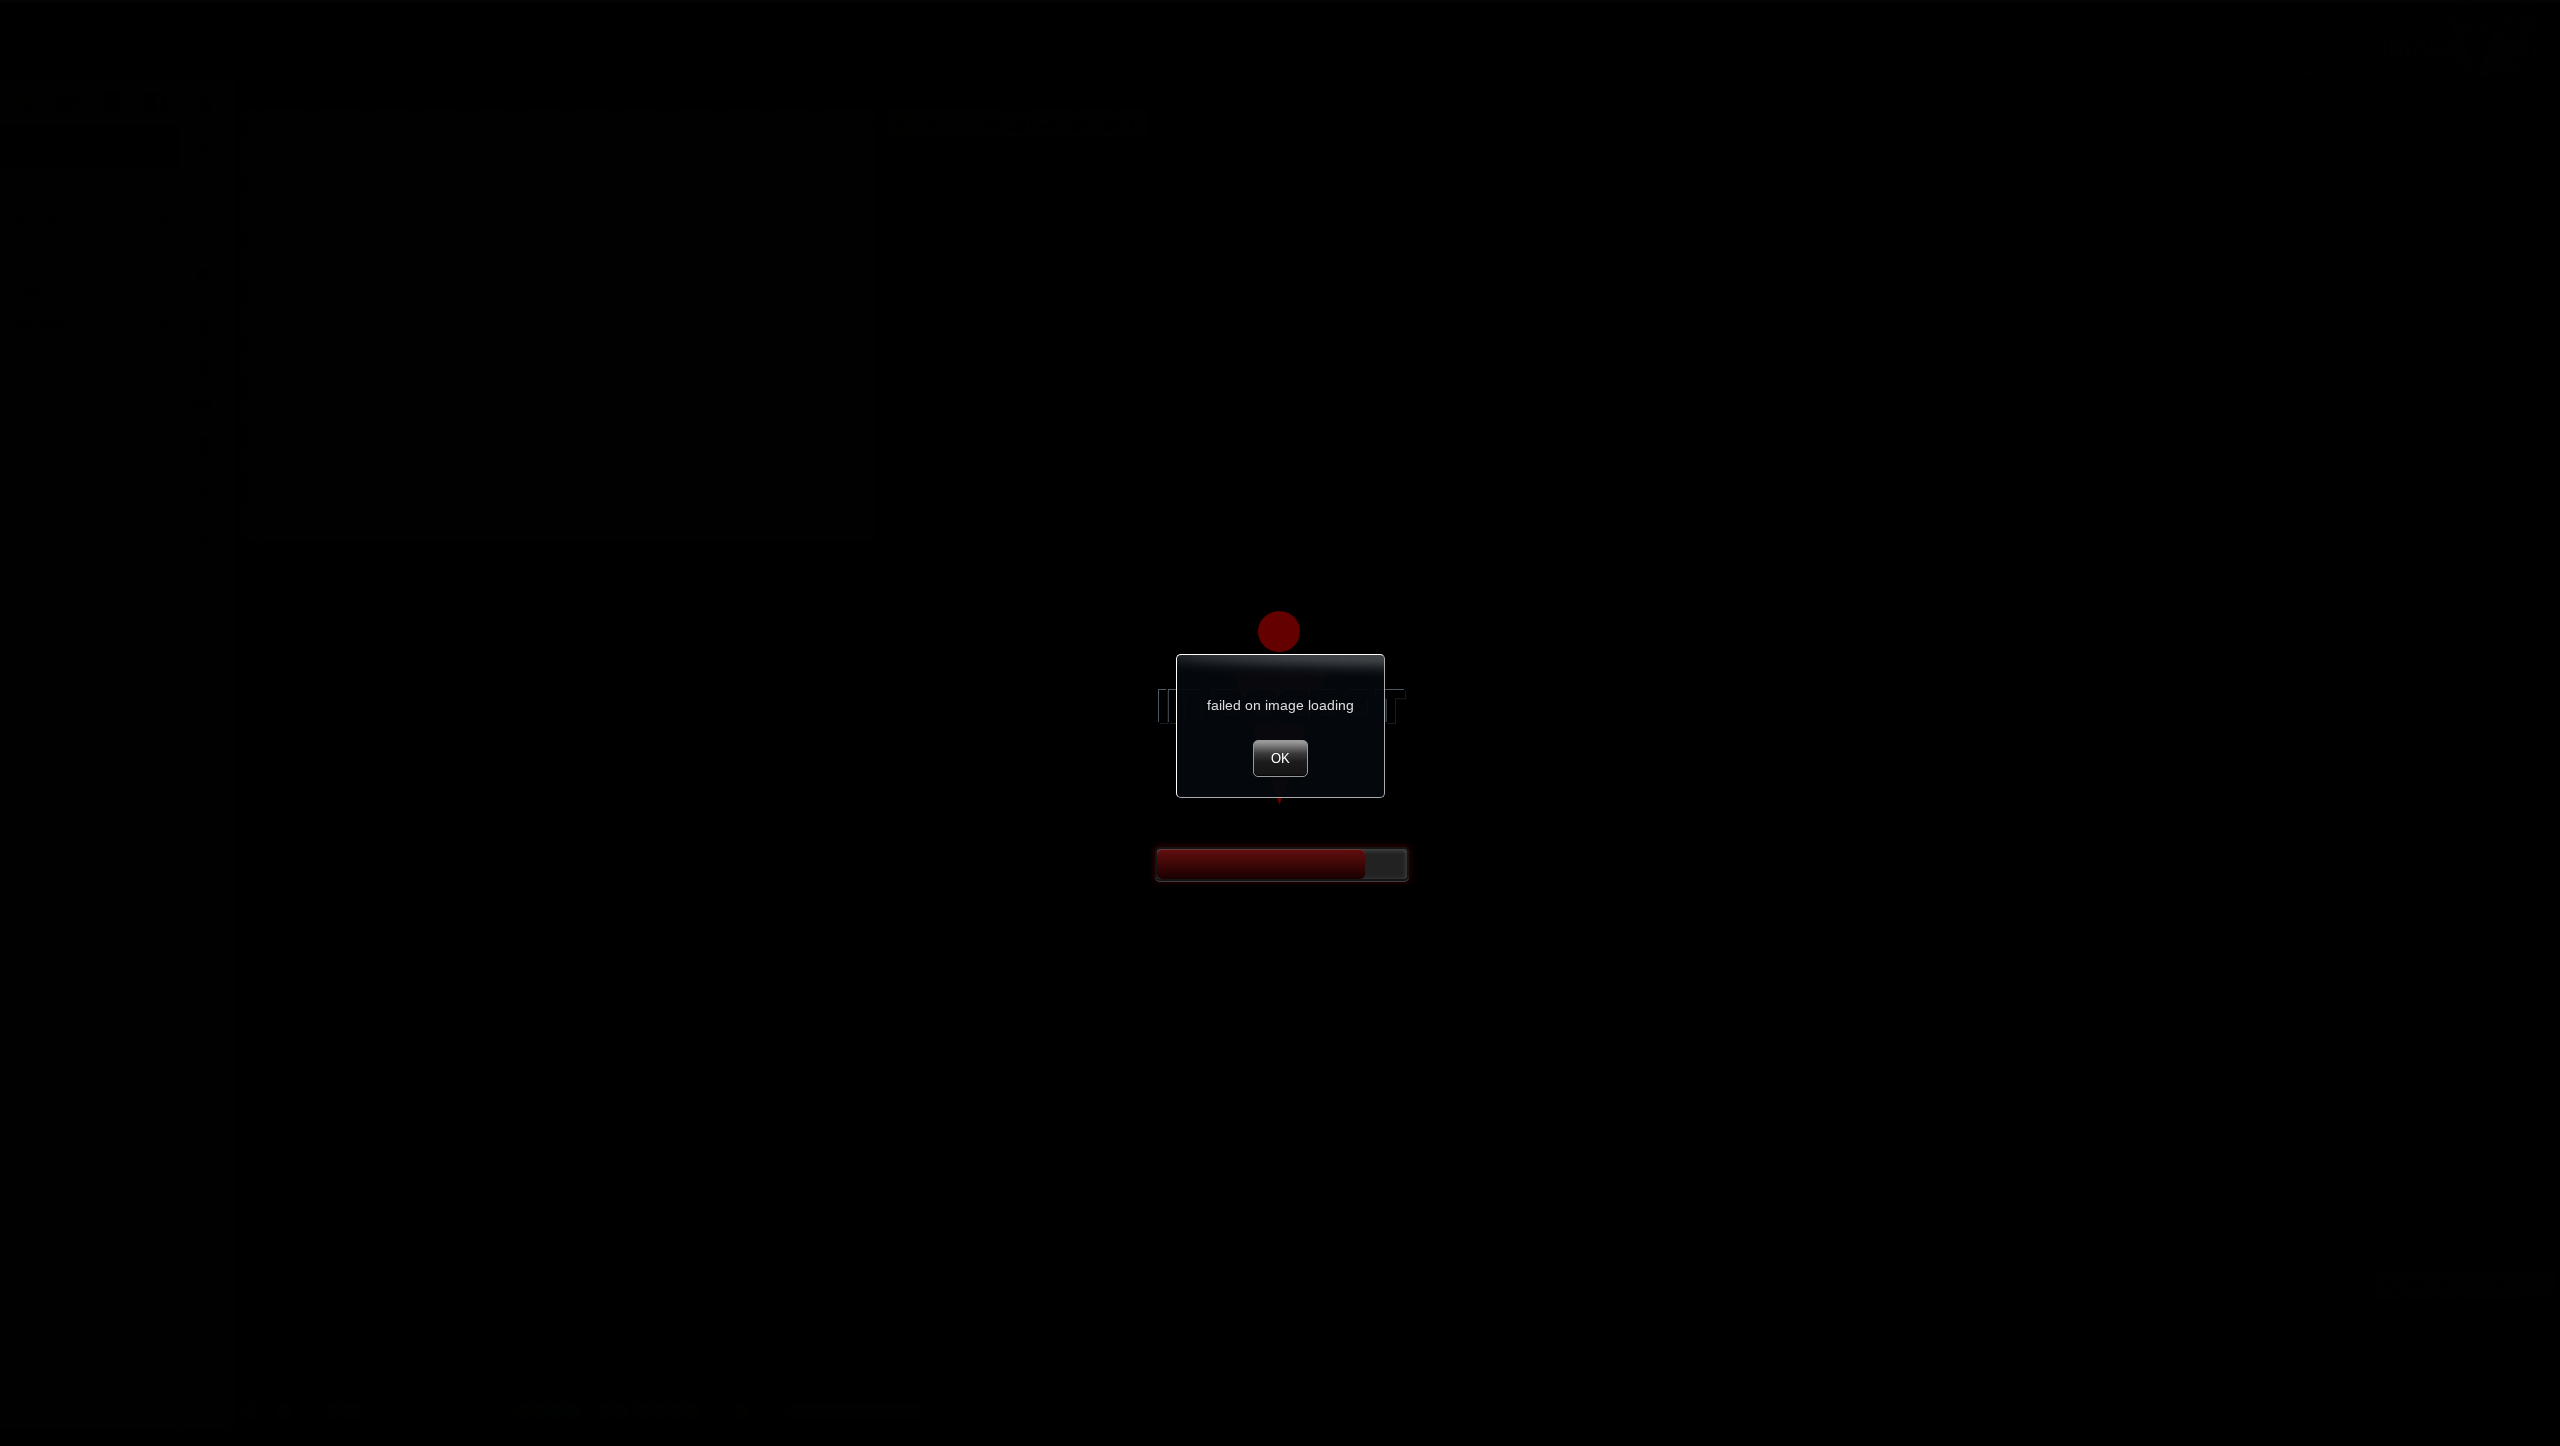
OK (1280, 758)
